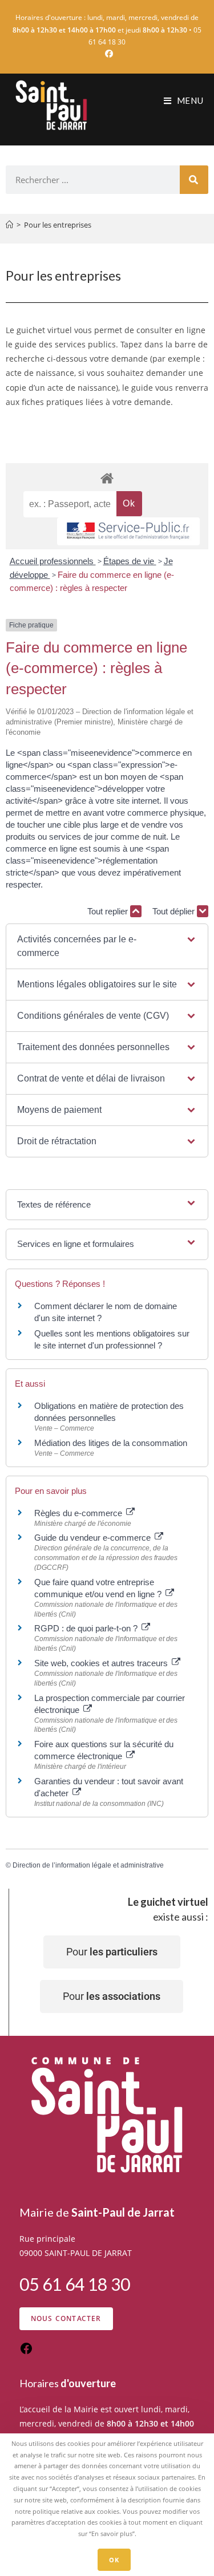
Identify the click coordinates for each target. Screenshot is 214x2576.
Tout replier (109, 911)
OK (114, 2560)
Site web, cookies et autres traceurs (102, 1663)
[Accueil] (9, 225)
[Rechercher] (194, 180)
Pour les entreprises (58, 225)
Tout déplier (175, 911)
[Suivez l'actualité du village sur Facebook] (26, 2352)
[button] (107, 946)
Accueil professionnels (53, 561)
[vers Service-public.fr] (128, 531)
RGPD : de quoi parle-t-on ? (87, 1628)
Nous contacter (66, 2318)
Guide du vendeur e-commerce (94, 1538)
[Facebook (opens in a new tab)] (107, 54)
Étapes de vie (130, 561)
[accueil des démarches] (107, 478)
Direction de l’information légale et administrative (88, 1865)
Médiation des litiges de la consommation (111, 1443)
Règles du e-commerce (79, 1513)
